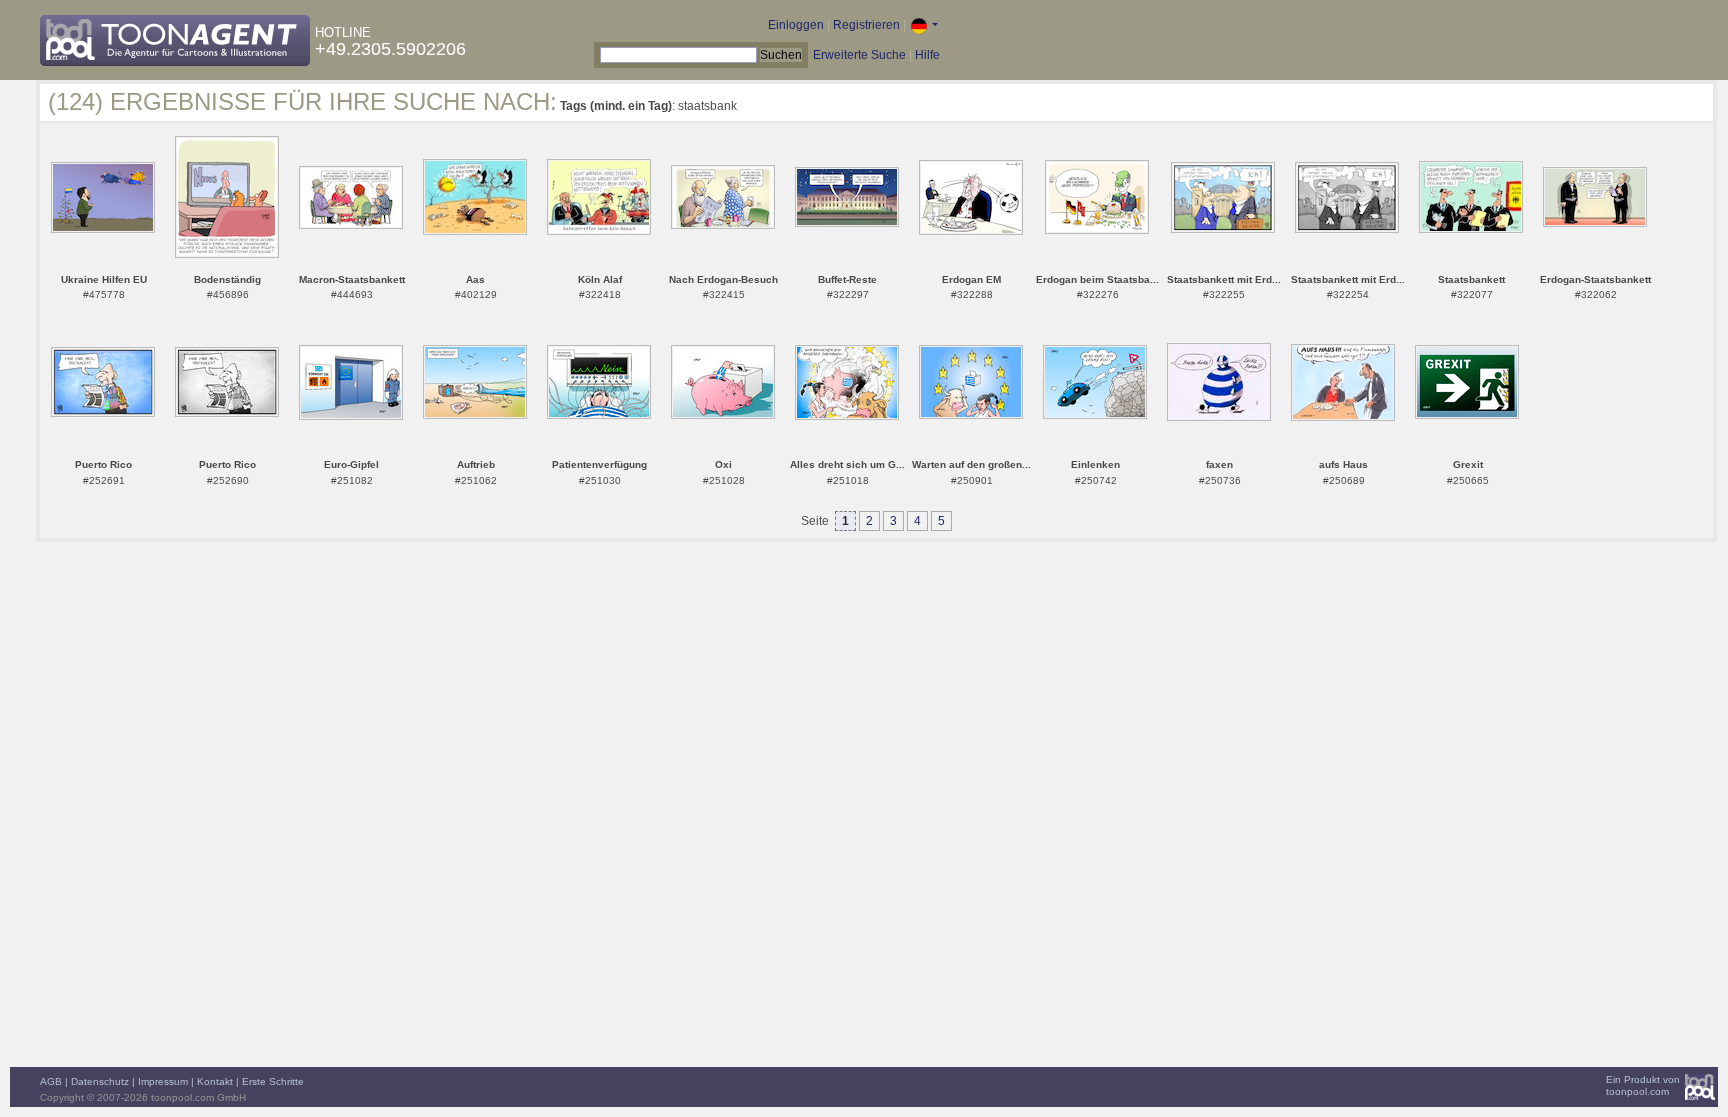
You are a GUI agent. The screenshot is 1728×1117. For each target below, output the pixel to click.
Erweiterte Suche (859, 55)
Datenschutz (100, 1081)
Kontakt (215, 1081)
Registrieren (866, 25)
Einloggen (796, 25)
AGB (51, 1081)
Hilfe (927, 55)
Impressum (163, 1081)
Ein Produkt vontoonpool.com (1643, 1085)
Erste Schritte (273, 1081)
